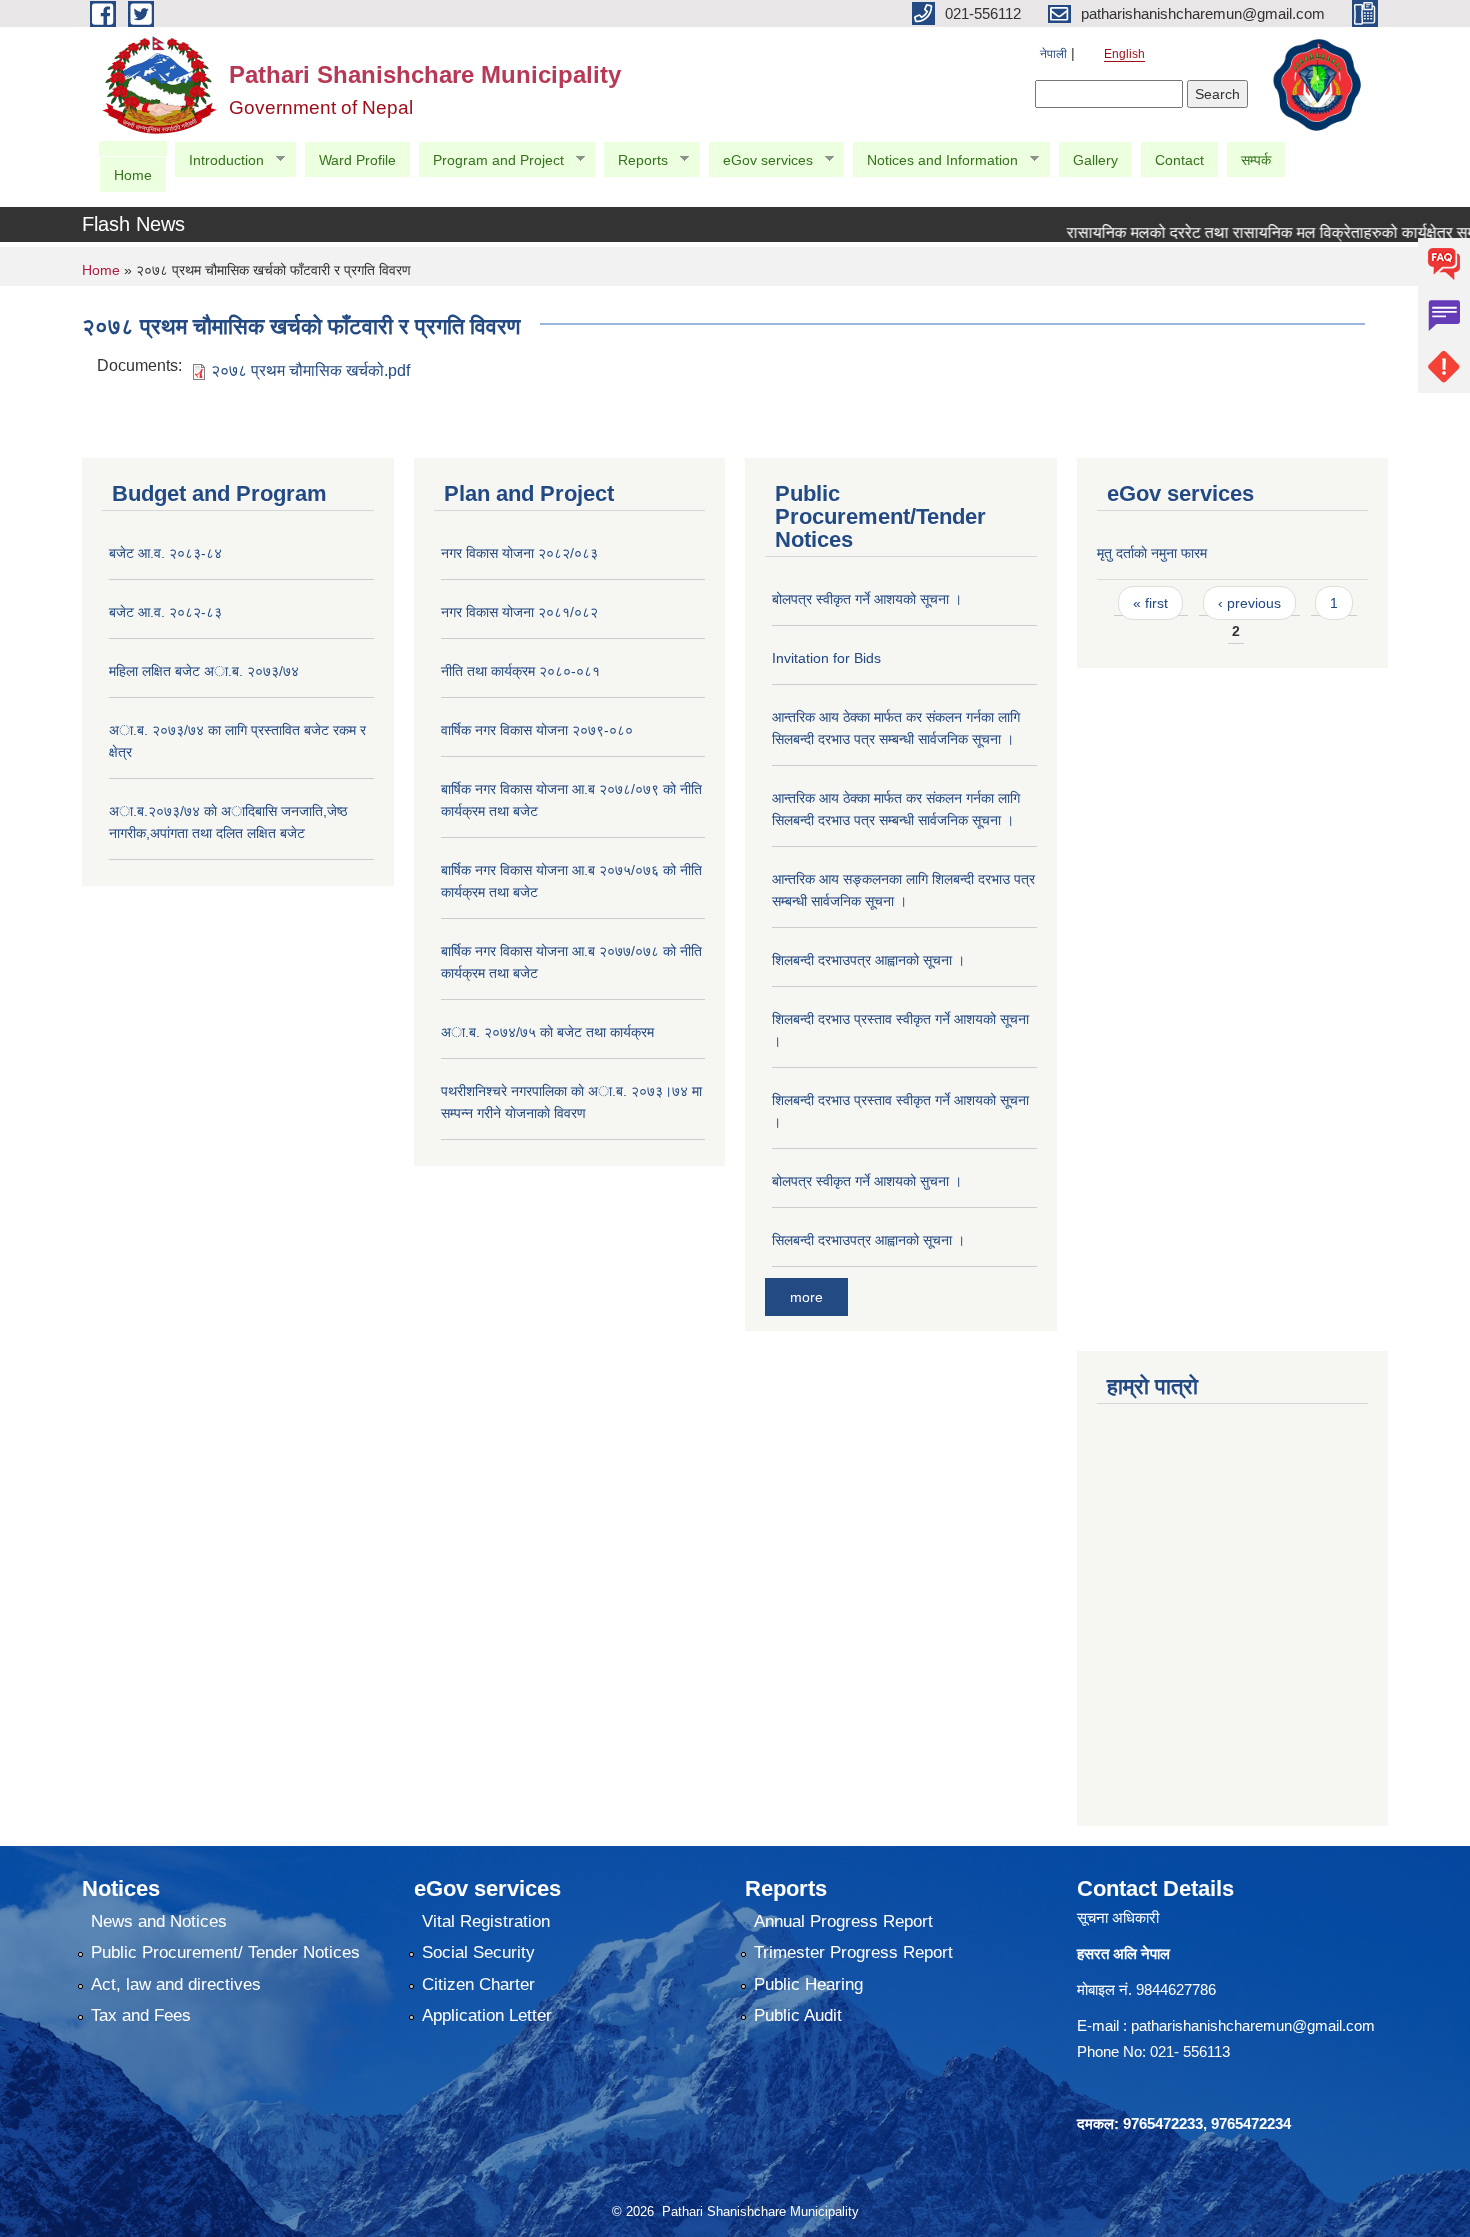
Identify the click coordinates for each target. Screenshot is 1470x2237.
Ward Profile (357, 160)
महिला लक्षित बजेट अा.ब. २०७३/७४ (204, 671)
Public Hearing (808, 1984)
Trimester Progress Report (853, 1952)
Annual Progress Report (843, 1921)
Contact (1179, 160)
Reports (635, 160)
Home (133, 175)
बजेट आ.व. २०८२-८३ (165, 612)
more (806, 1297)
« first (1150, 603)
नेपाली (1053, 54)
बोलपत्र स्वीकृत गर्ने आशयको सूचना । (867, 599)
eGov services (760, 160)
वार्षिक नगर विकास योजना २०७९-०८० (537, 730)
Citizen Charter (478, 1984)
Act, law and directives (176, 1984)
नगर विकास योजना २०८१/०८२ (519, 612)
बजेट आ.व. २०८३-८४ (165, 553)
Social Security (478, 1952)
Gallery (1095, 160)
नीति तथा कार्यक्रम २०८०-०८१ (520, 671)
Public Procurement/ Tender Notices (225, 1952)
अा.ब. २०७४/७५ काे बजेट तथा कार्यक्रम (547, 1032)
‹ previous (1249, 603)
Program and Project (491, 160)
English (1124, 54)
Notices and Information (935, 160)
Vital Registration (486, 1921)
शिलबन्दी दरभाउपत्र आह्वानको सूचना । (868, 960)
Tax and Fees (141, 2015)
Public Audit (798, 2015)
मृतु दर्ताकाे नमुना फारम (1152, 553)
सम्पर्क (1256, 160)
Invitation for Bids (826, 658)
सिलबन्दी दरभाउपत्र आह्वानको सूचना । (868, 1240)
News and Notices (159, 1921)
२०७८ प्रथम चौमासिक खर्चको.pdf (310, 370)
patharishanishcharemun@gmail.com (1253, 2025)
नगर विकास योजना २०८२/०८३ (519, 553)
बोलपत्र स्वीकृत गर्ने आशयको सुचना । (867, 1181)
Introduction (219, 160)
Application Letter (487, 2015)
